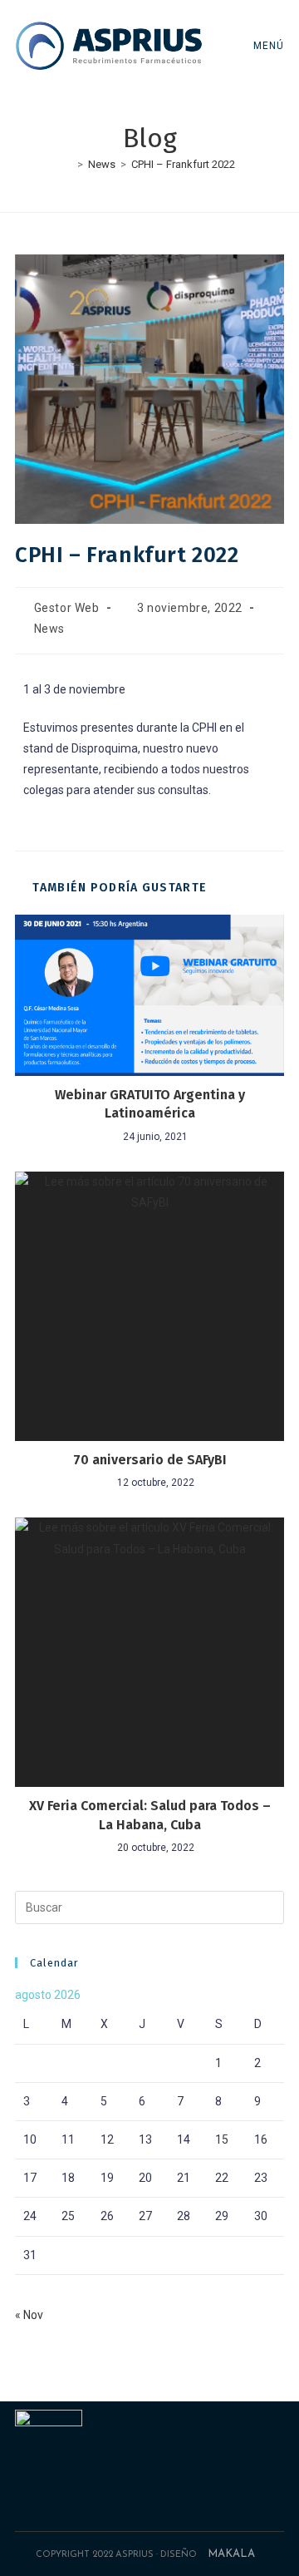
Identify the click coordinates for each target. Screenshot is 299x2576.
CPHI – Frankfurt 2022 (183, 164)
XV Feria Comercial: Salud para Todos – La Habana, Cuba (150, 1815)
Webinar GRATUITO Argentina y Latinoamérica (150, 1104)
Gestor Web (67, 608)
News (49, 629)
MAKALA (231, 2554)
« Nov (29, 2315)
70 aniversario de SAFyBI (150, 1460)
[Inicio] (68, 164)
